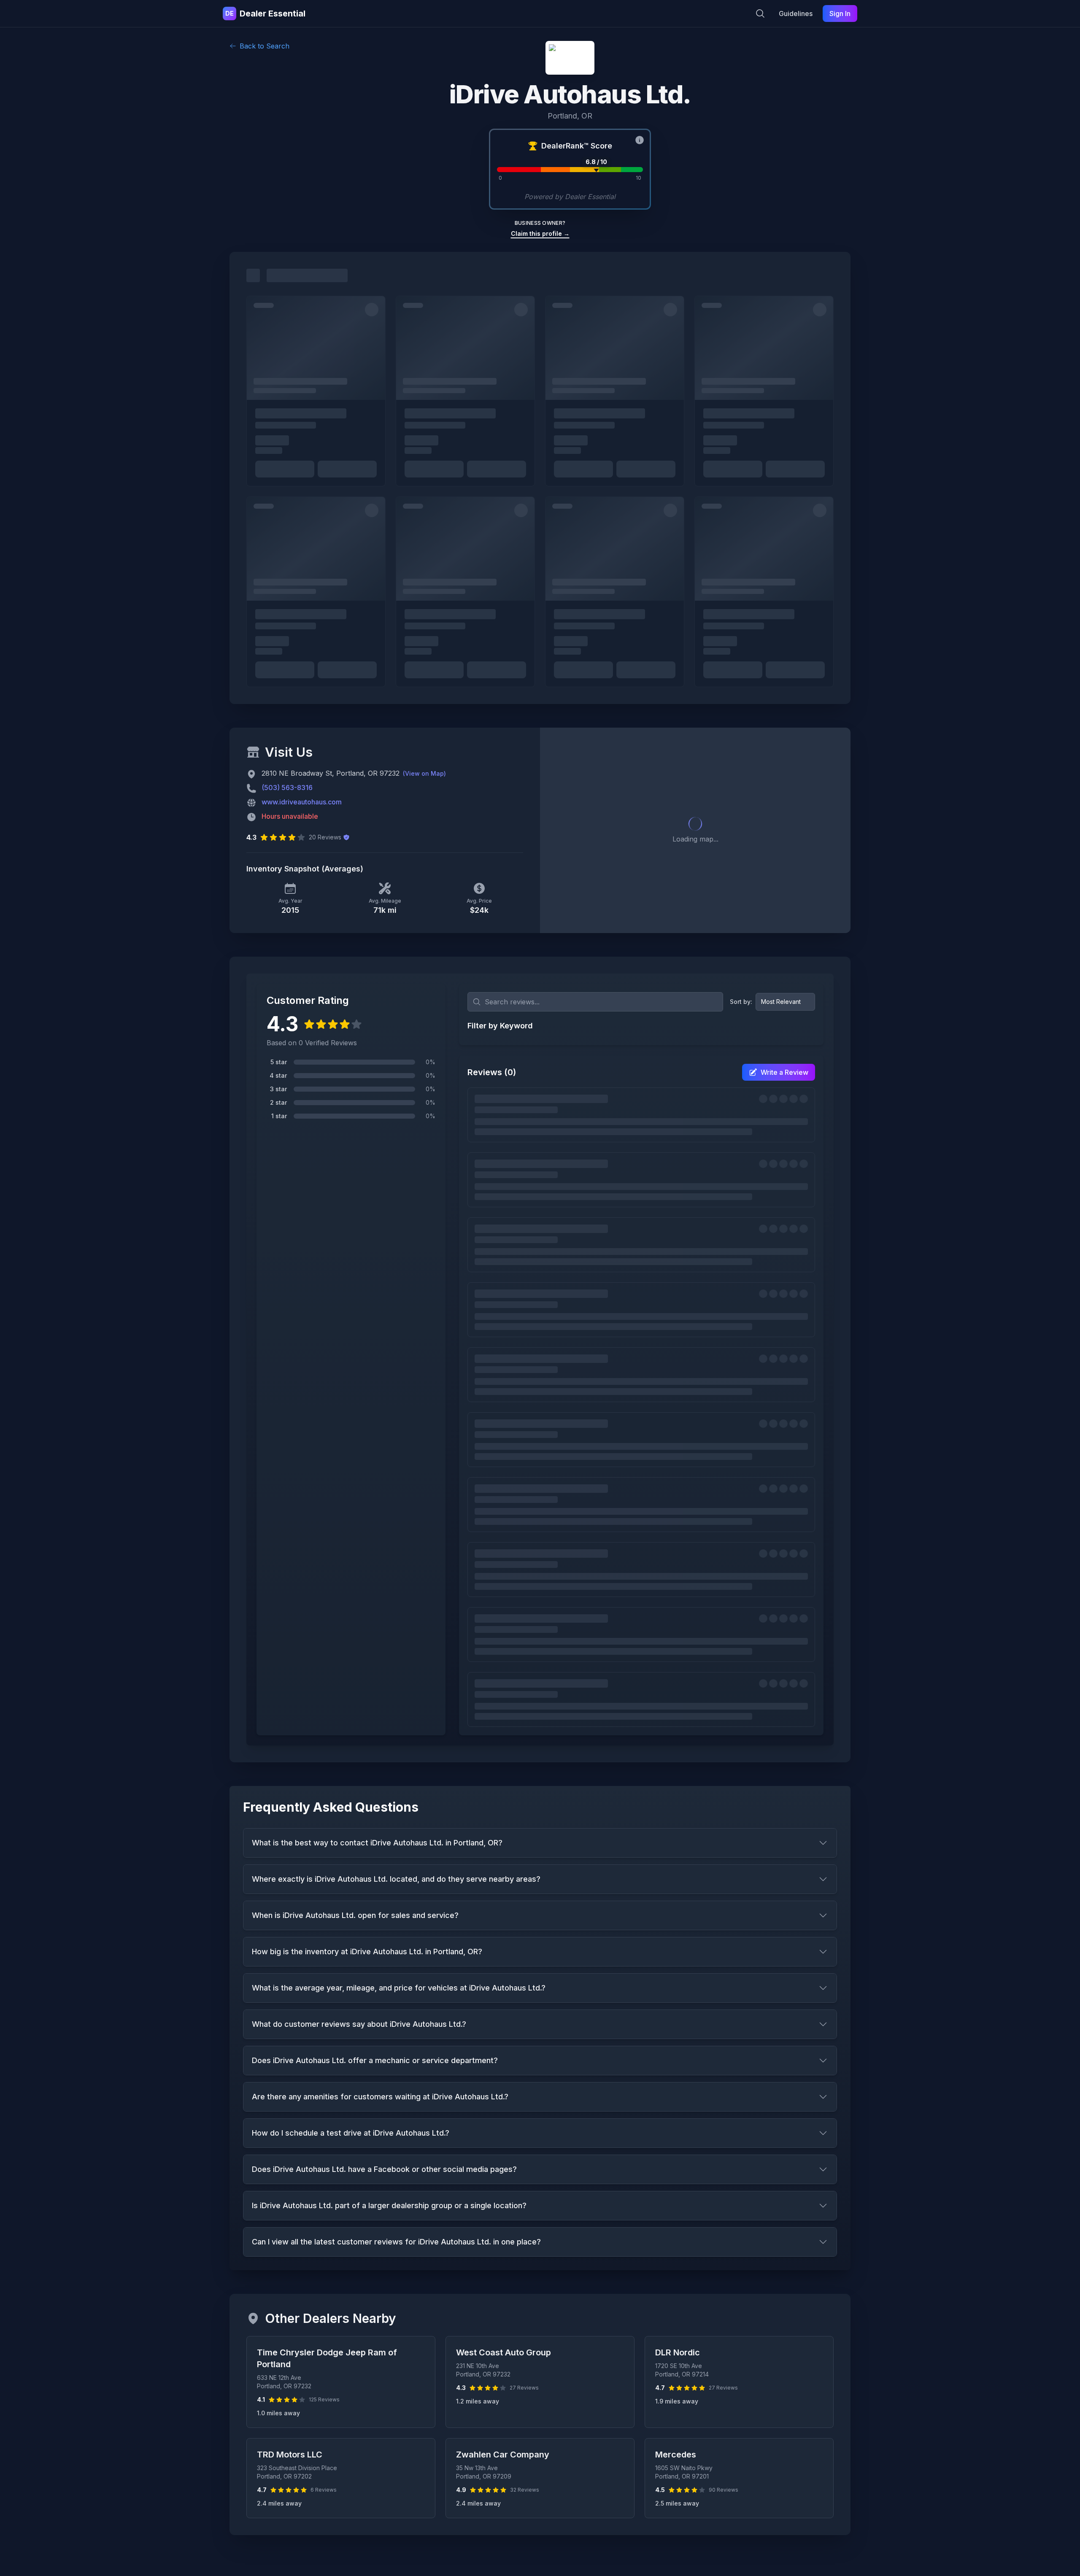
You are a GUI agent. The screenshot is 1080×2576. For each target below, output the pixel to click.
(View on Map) (424, 773)
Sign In (840, 13)
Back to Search (265, 46)
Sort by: (741, 1002)
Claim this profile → (540, 233)
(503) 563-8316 (287, 788)
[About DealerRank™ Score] (640, 140)
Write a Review (784, 1072)
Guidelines (796, 13)
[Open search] (760, 13)
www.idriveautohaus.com (302, 802)
